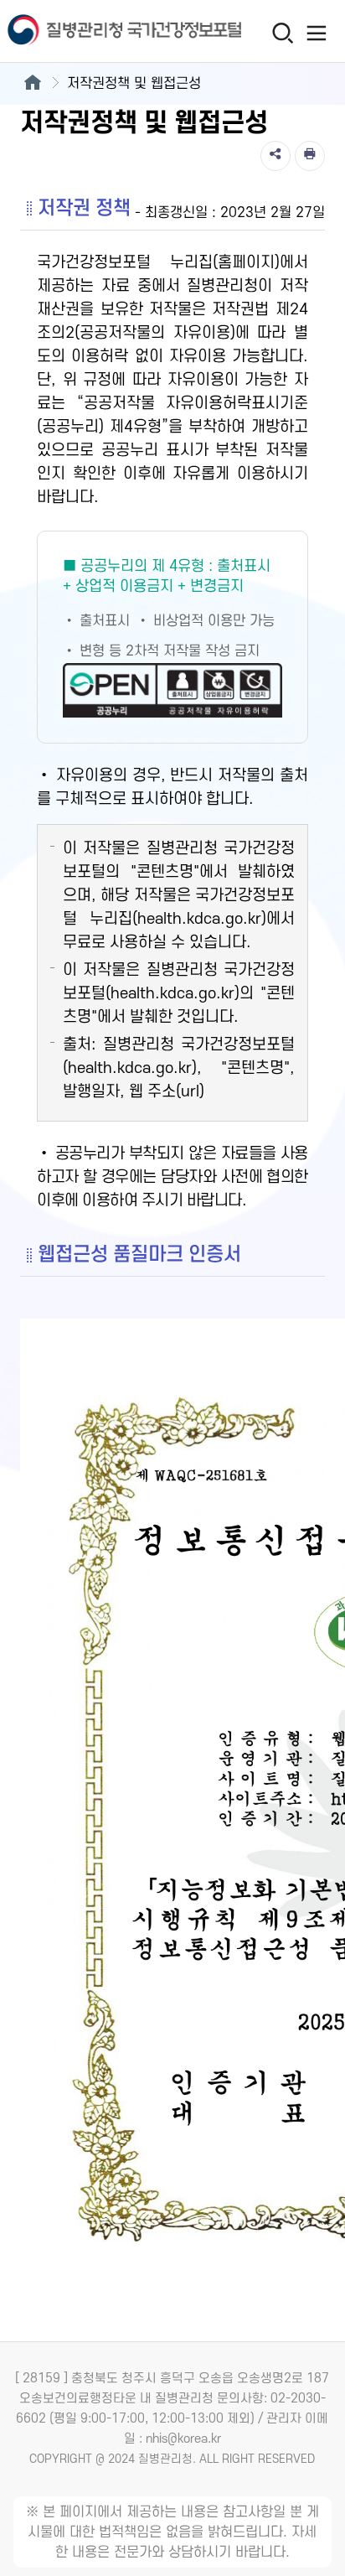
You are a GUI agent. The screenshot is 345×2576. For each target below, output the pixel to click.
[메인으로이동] (32, 84)
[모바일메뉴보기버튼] (317, 33)
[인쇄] (310, 156)
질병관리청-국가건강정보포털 (86, 31)
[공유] (275, 156)
